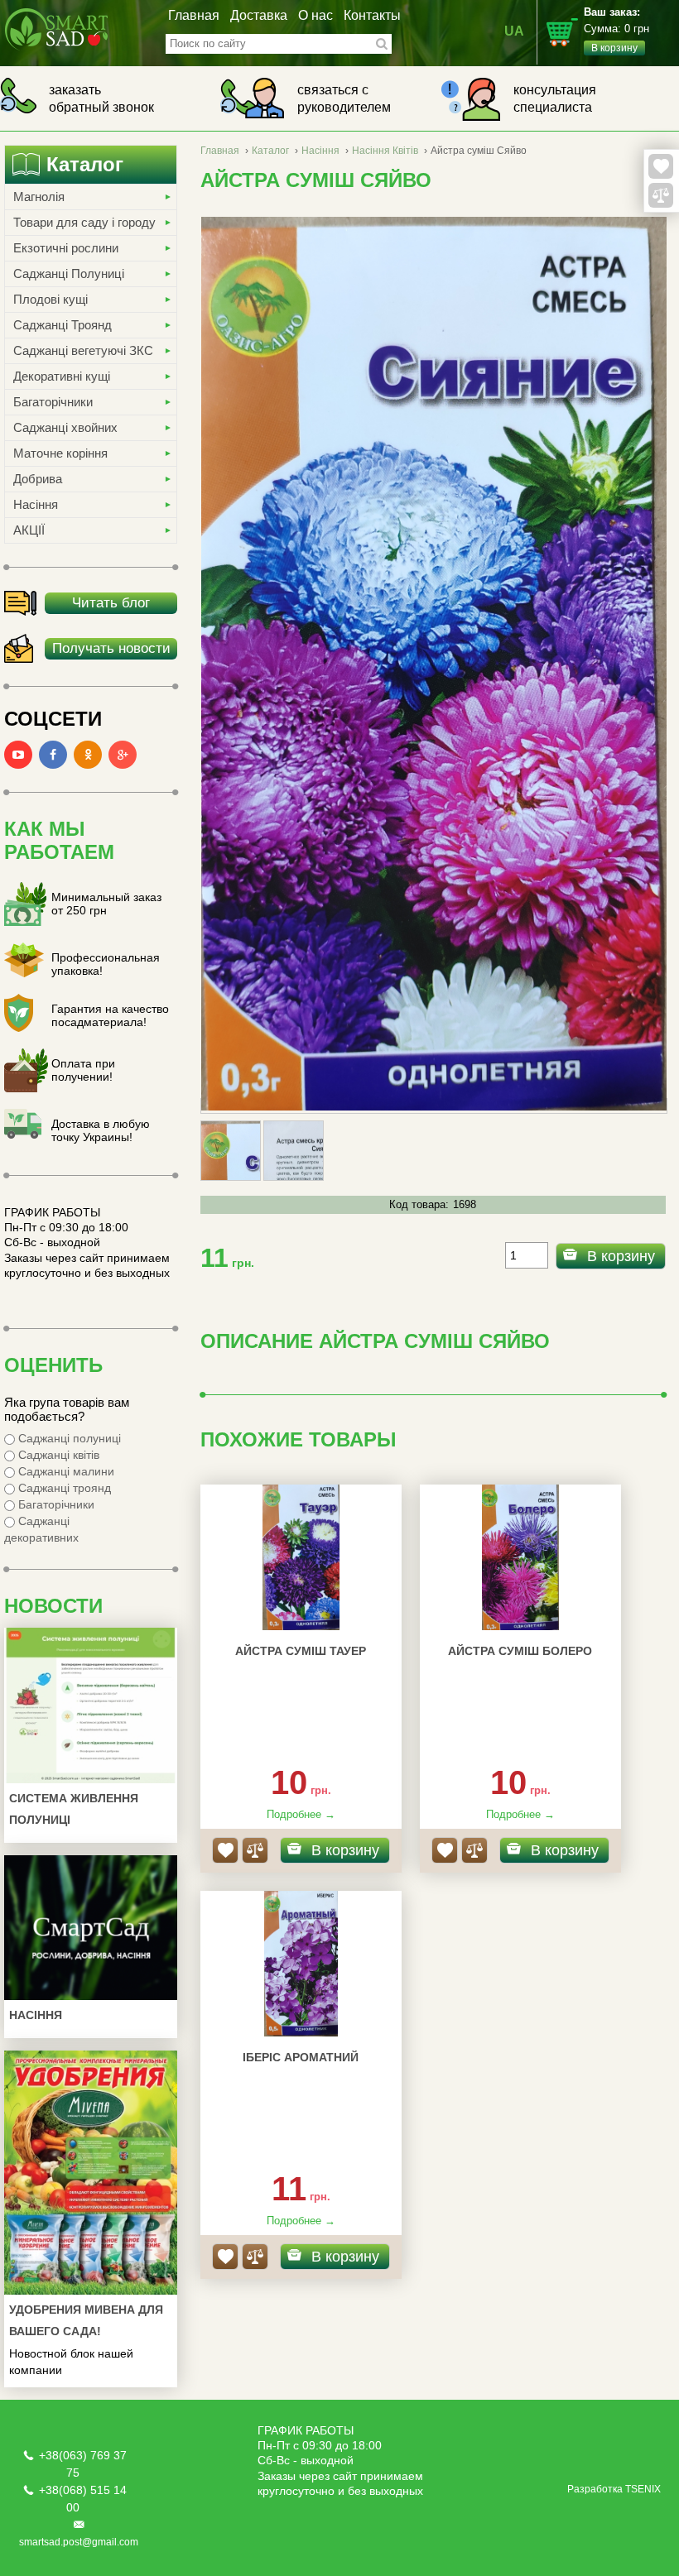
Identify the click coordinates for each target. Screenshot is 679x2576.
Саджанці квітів (57, 1455)
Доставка (259, 15)
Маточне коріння (60, 453)
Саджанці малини (65, 1471)
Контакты (372, 15)
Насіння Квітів (385, 151)
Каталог (270, 151)
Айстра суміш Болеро (520, 1651)
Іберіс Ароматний (301, 2057)
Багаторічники (53, 402)
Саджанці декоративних (41, 1529)
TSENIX (643, 2489)
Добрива (38, 479)
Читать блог (111, 603)
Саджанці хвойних (65, 427)
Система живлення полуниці (74, 1809)
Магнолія (39, 197)
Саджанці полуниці (68, 1438)
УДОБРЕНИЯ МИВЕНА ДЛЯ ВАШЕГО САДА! (86, 2320)
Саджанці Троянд (63, 325)
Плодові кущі (51, 299)
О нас (315, 15)
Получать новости (111, 648)
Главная (194, 15)
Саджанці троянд (63, 1488)
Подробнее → (301, 1814)
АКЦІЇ (29, 530)
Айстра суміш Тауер (301, 1651)
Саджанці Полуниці (69, 273)
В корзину (621, 1256)
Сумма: (616, 30)
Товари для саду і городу (84, 222)
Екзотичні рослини (66, 248)
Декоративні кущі (62, 376)
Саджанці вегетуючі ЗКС (83, 350)
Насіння (36, 504)
